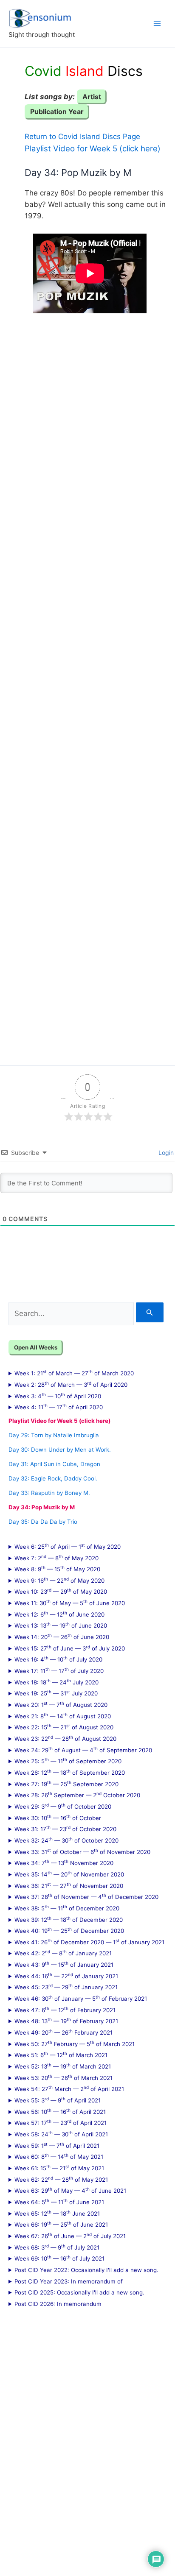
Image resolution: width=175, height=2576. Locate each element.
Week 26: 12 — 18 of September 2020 (70, 1772)
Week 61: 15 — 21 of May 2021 (59, 2168)
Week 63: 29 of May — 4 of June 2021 (70, 2190)
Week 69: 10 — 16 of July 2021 (59, 2258)
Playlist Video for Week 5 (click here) (93, 149)
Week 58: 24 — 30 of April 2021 (61, 2134)
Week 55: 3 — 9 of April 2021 (58, 2100)
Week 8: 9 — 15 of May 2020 (57, 1569)
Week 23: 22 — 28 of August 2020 (65, 1738)
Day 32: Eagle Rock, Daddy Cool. (53, 1478)
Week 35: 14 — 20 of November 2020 (69, 1874)
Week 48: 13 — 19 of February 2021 (66, 2021)
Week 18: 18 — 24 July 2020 (56, 1682)
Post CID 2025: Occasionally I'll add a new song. (79, 2292)
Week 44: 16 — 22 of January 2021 (66, 1976)
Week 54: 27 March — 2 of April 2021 (69, 2088)
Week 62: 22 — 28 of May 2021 (61, 2179)
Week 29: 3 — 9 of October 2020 (63, 1806)
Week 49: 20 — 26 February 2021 (64, 2032)
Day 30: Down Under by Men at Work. (60, 1450)
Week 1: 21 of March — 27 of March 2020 (74, 1373)
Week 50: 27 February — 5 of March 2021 (75, 2044)
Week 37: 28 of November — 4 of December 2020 (86, 1896)
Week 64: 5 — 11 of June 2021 (59, 2202)
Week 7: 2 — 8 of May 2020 (56, 1558)
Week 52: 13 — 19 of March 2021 (63, 2066)
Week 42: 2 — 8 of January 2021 (63, 1953)
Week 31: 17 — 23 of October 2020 (65, 1829)
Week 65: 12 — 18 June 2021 (57, 2213)
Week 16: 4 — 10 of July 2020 (58, 1659)
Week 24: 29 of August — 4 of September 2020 (83, 1750)
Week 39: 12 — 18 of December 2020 (69, 1919)
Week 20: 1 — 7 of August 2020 (61, 1704)
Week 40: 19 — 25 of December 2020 (69, 1930)
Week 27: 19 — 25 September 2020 (66, 1784)
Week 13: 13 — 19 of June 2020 (61, 1625)
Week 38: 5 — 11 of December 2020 (67, 1908)
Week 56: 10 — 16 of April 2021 (60, 2111)
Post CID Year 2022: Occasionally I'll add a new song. (86, 2270)
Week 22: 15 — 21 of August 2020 (64, 1727)
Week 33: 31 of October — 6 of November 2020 (82, 1851)
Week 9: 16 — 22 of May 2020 (59, 1580)
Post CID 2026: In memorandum (58, 2304)
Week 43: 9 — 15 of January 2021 (64, 1964)
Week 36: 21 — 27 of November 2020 (69, 1885)
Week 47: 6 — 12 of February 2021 (65, 2010)
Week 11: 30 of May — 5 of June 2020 (70, 1603)
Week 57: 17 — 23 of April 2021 (61, 2122)
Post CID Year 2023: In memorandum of (69, 2281)
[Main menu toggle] (157, 23)
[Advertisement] (87, 683)
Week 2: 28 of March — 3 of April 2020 (71, 1384)
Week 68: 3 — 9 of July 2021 (57, 2247)
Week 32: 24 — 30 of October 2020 (66, 1840)
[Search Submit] (150, 1312)
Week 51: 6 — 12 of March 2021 (61, 2055)
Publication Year (57, 112)
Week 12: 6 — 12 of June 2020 (59, 1614)
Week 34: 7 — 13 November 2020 (64, 1862)
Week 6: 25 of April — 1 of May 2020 (68, 1546)
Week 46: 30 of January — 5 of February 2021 (81, 1998)
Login (165, 1153)
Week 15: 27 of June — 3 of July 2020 (70, 1648)
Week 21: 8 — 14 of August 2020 (63, 1716)
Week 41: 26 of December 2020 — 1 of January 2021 (89, 1942)
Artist (92, 97)
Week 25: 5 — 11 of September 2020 (68, 1761)
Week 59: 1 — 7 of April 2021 (57, 2145)
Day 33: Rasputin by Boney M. (49, 1493)
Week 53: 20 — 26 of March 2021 (64, 2077)
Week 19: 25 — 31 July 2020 (56, 1693)
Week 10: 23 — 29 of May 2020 (61, 1591)
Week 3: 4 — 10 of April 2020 (58, 1396)
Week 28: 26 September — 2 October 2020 (77, 1795)
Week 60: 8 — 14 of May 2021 (59, 2156)
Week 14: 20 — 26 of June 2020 (62, 1636)
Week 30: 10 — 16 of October (58, 1818)
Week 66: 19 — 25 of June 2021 (61, 2224)
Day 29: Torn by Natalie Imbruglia (54, 1435)
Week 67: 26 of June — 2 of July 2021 (70, 2236)
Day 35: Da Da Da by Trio (43, 1522)
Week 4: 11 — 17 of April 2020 (59, 1407)
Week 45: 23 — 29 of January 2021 (66, 1987)
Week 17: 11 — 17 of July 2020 (59, 1670)
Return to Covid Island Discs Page (82, 137)
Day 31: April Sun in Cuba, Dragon (54, 1464)
